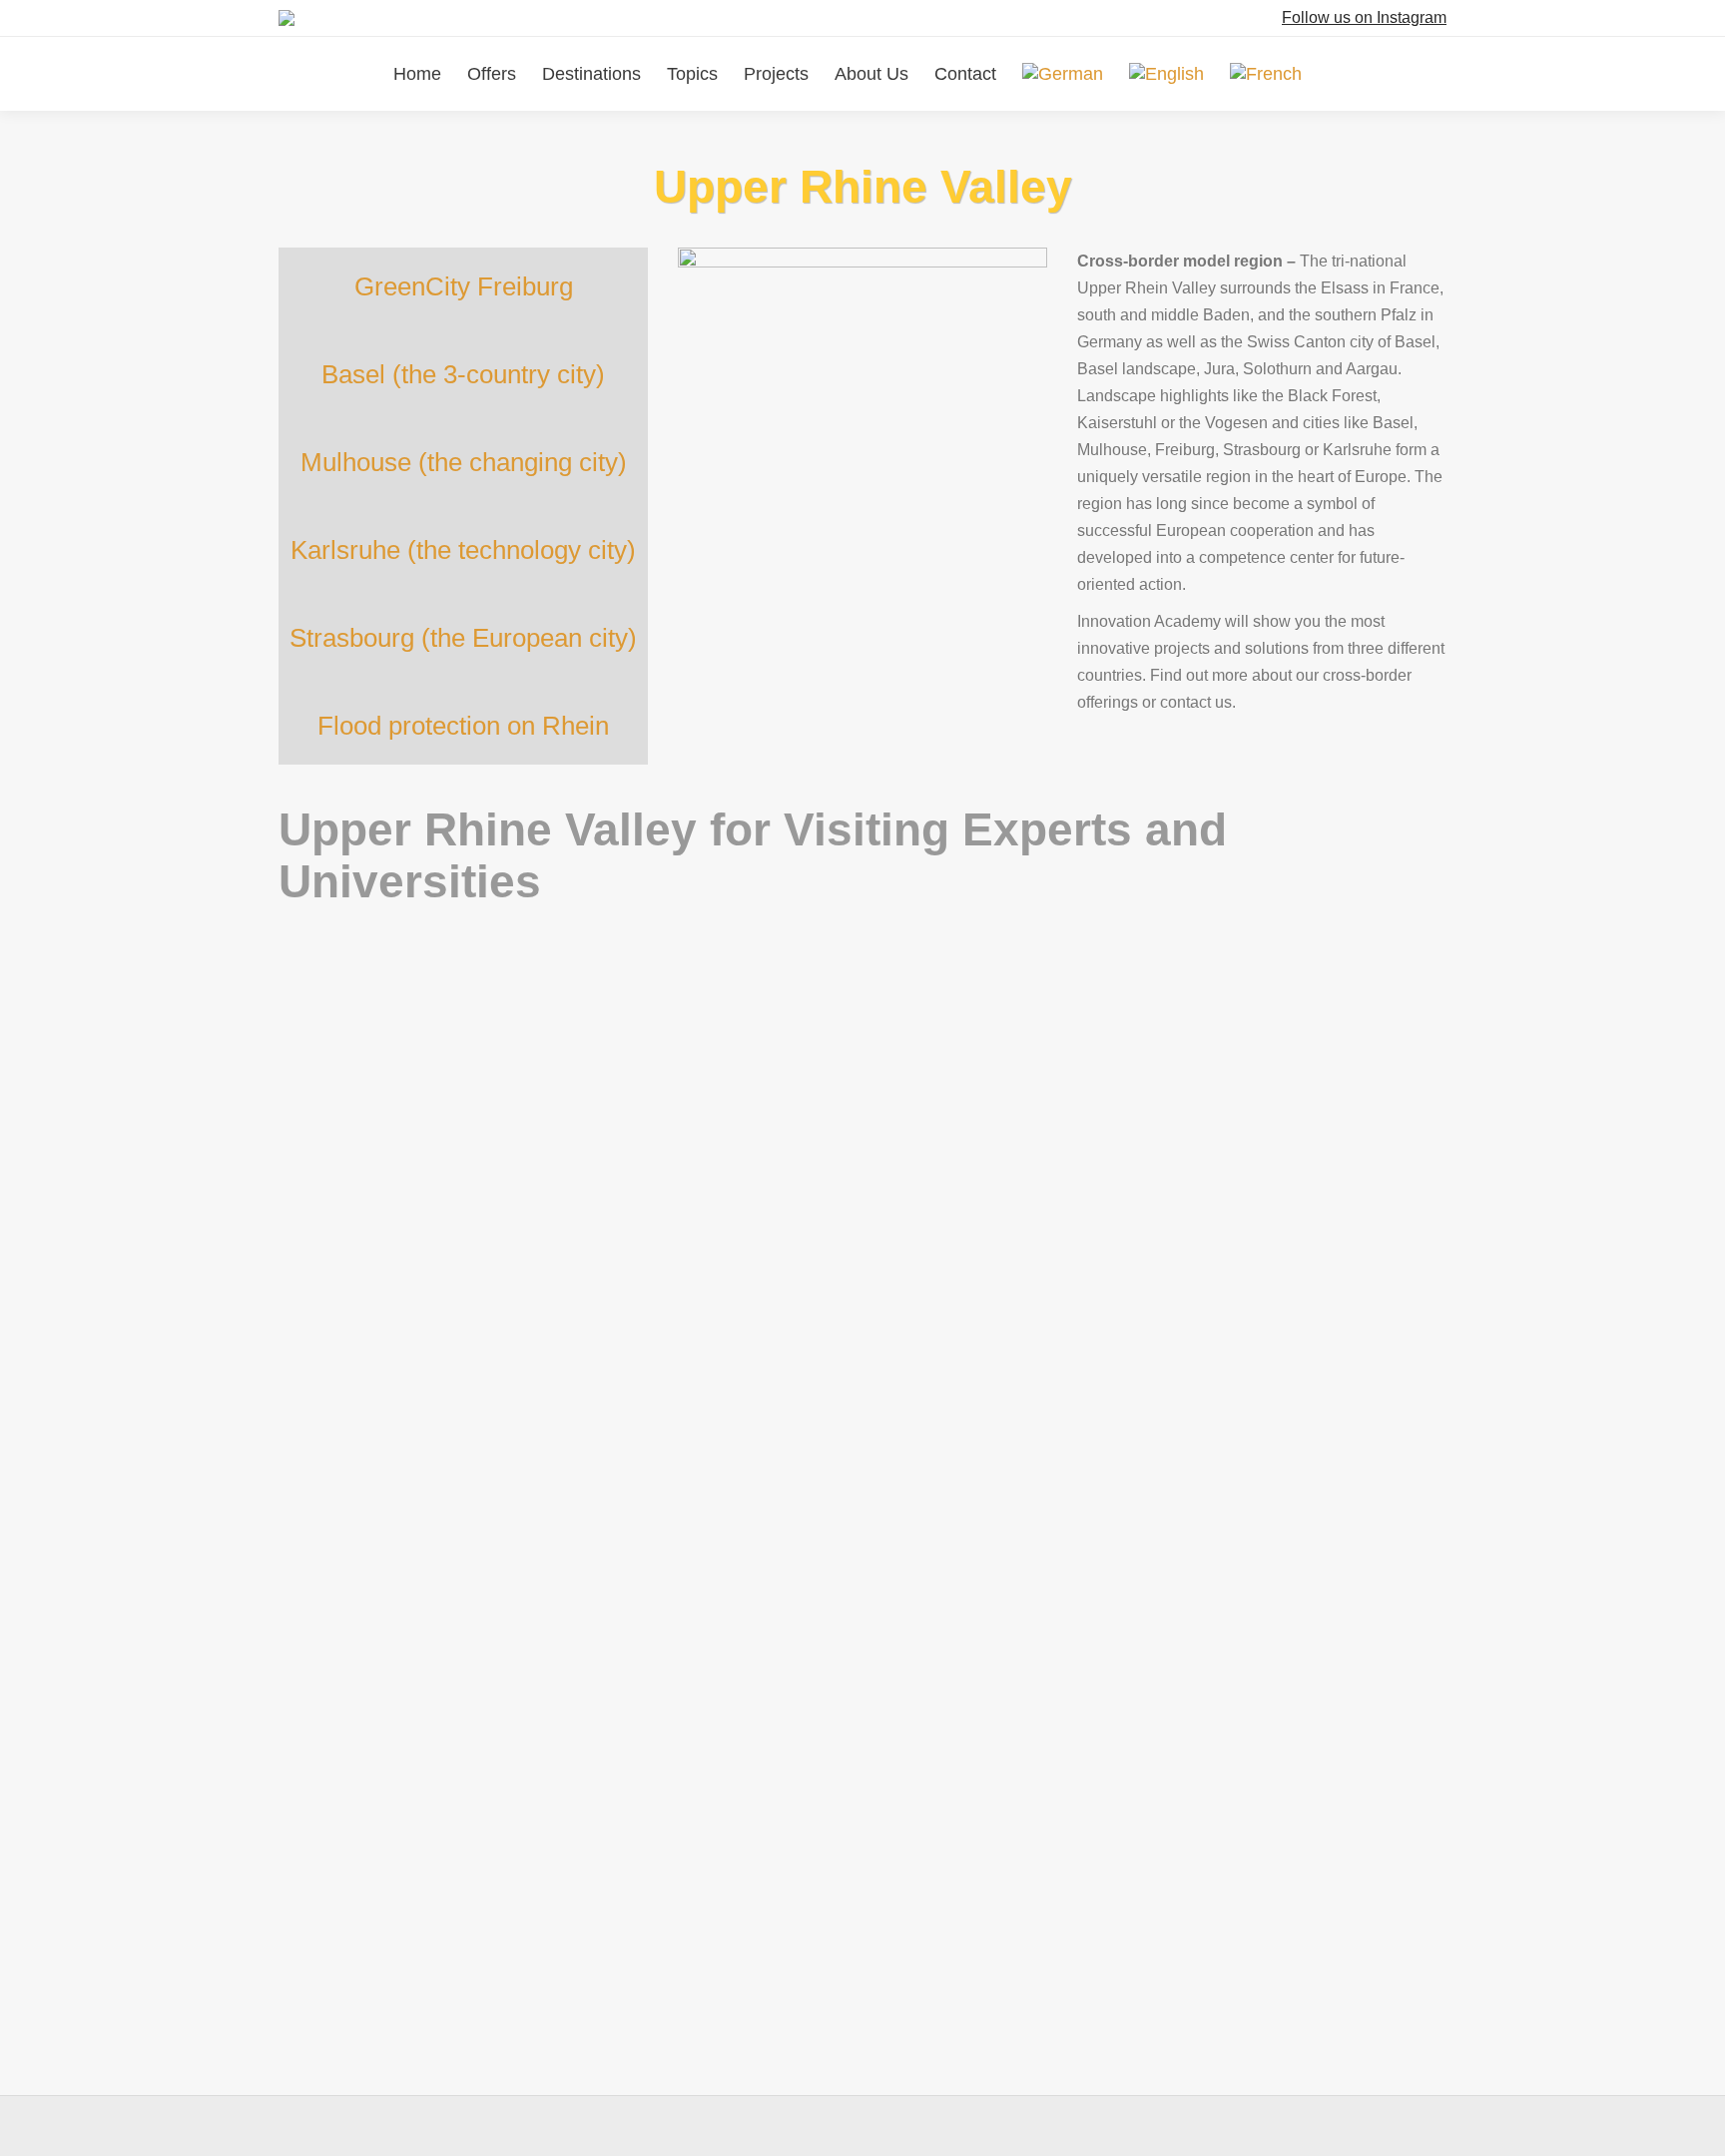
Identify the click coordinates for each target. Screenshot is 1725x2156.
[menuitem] (1063, 74)
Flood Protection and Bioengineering (439, 1182)
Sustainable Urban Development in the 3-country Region (928, 1316)
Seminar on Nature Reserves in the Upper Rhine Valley (522, 1739)
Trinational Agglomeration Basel (985, 1598)
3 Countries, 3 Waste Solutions (415, 2021)
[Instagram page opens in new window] (1269, 18)
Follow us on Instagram (1364, 17)
